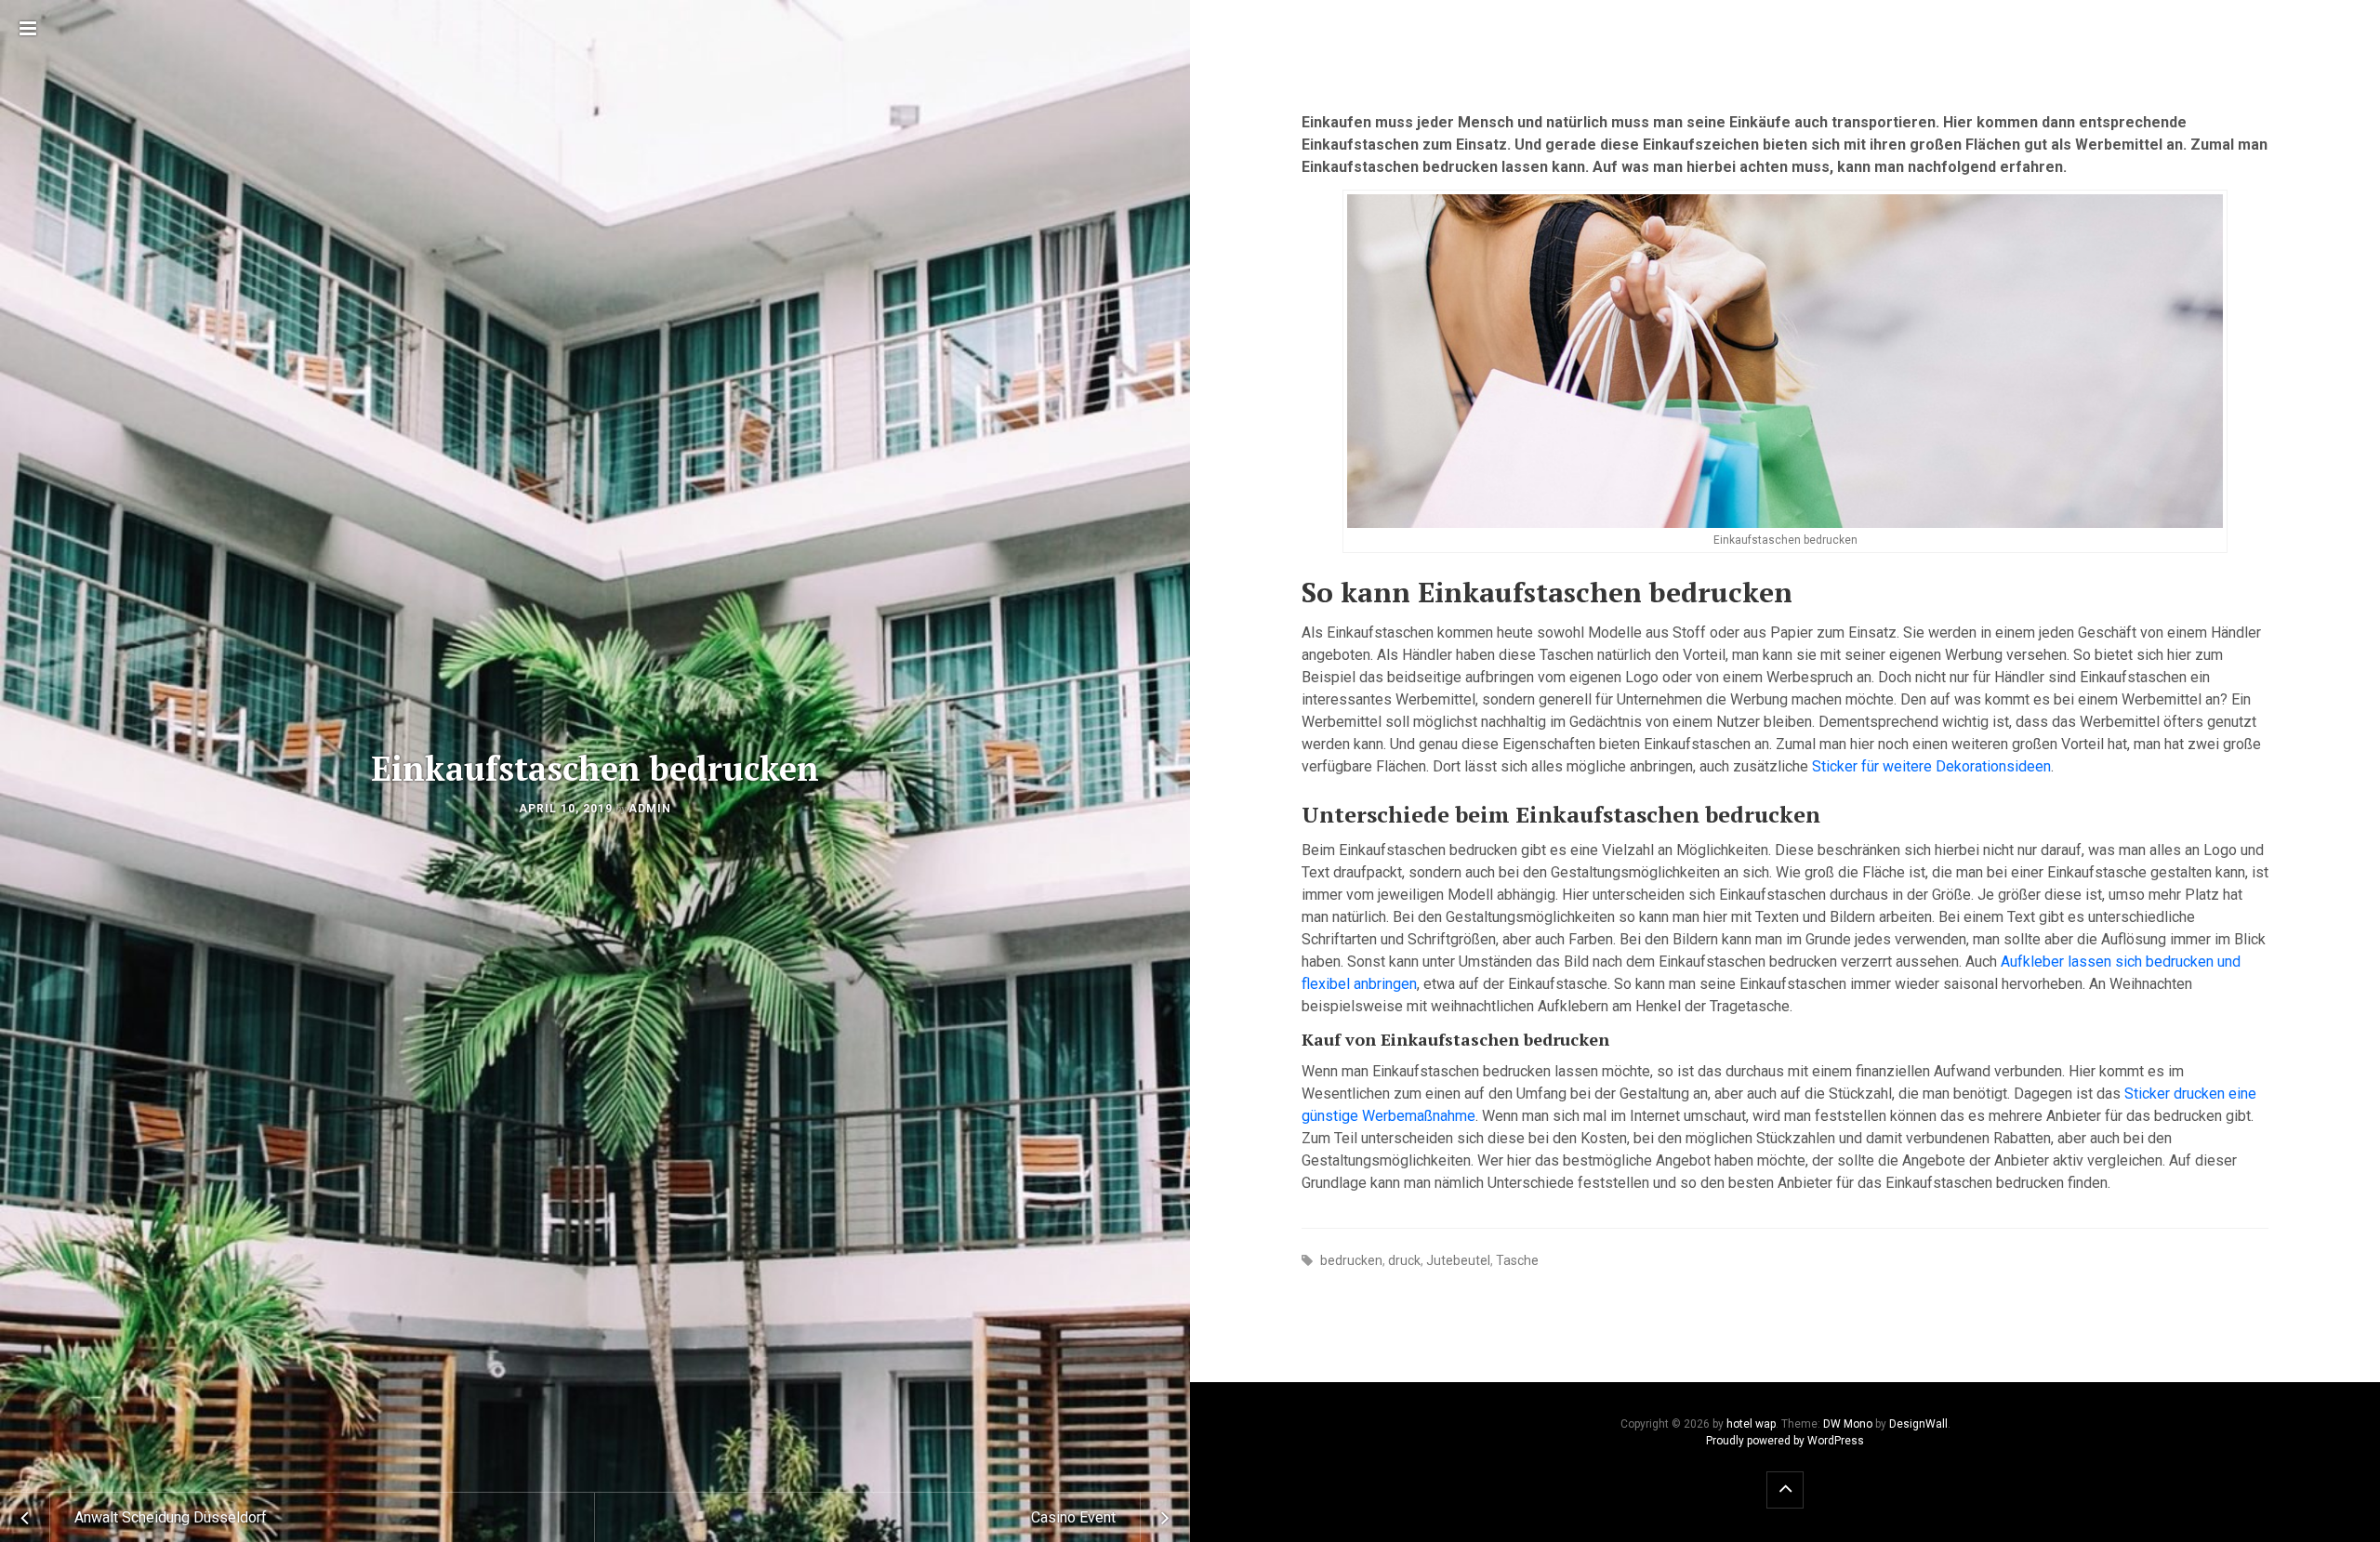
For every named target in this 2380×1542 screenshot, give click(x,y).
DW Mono (1848, 1424)
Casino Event (1073, 1517)
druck (1404, 1260)
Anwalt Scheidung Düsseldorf (171, 1517)
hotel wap (1751, 1424)
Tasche (1517, 1260)
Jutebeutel (1458, 1260)
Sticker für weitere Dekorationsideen (1931, 766)
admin (650, 809)
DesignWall (1918, 1424)
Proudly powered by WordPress (1785, 1441)
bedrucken (1351, 1260)
